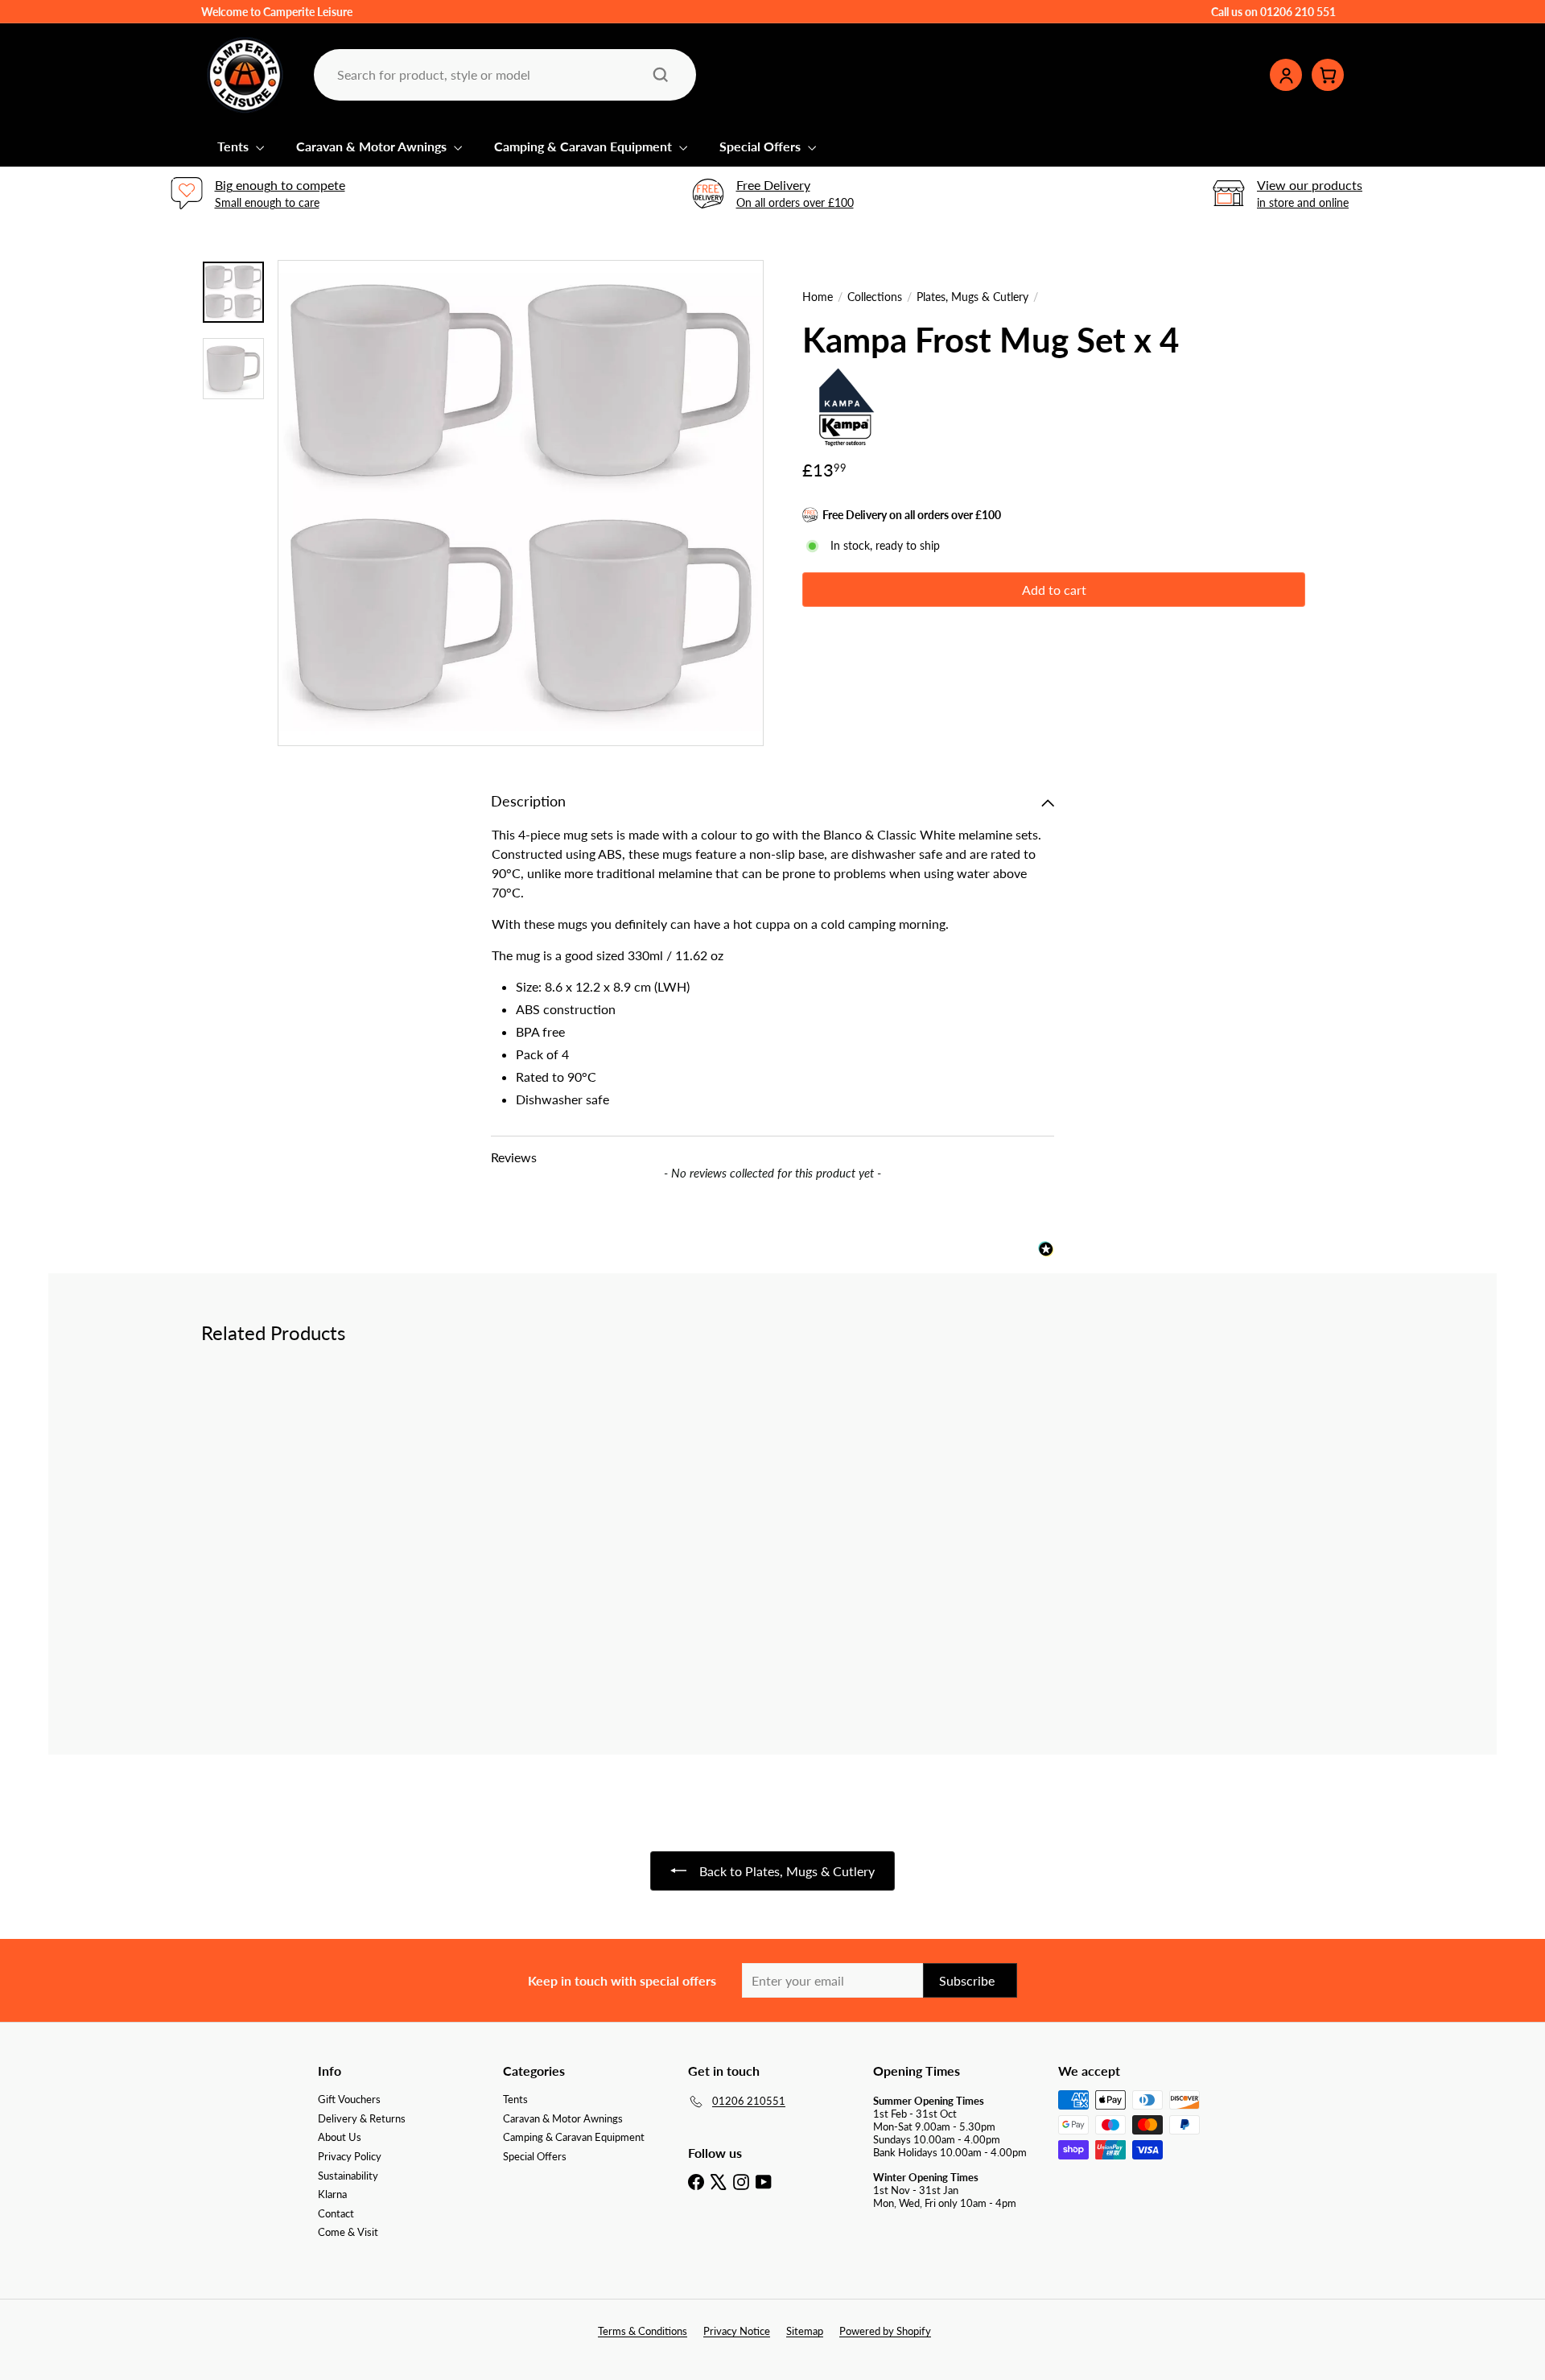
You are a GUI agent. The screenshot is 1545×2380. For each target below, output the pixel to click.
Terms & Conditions (643, 2331)
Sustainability (348, 2176)
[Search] (661, 75)
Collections (875, 297)
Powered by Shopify (885, 2331)
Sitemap (805, 2331)
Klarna (332, 2194)
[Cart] (1328, 75)
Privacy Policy (350, 2156)
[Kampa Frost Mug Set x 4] (290, 1498)
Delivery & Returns (362, 2118)
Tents (235, 146)
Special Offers (762, 146)
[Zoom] (521, 503)
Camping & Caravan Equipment (585, 146)
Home (818, 297)
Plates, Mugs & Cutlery (972, 297)
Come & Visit (348, 2232)
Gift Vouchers (349, 2099)
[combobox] (503, 74)
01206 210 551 (1298, 12)
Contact (336, 2213)
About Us (340, 2137)
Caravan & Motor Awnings (373, 146)
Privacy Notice (737, 2331)
